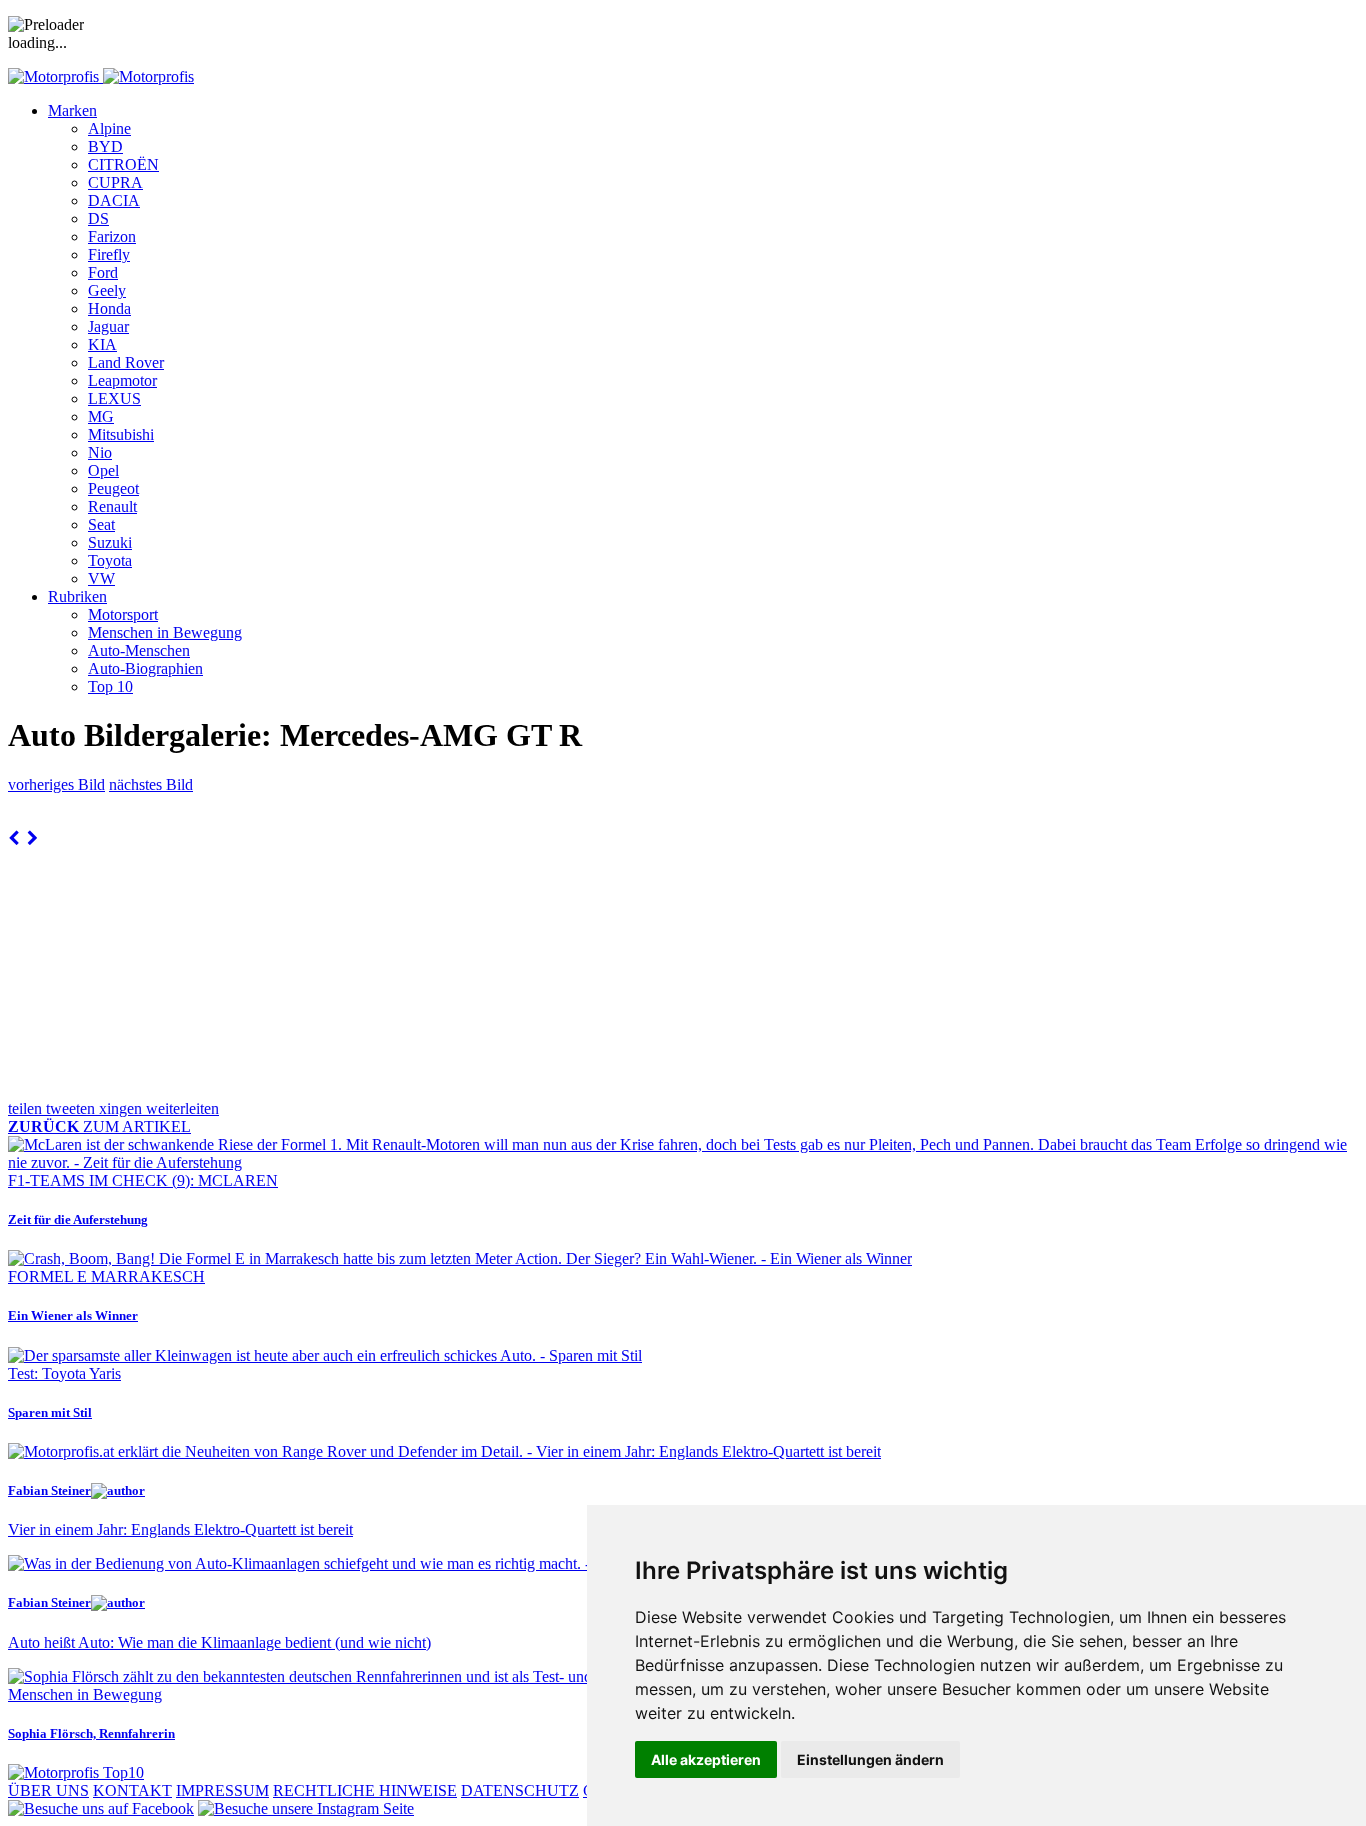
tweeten (72, 1108)
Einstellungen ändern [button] (870, 1759)
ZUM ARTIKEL (99, 1126)
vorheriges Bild (56, 784)
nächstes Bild (151, 784)
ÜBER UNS (48, 1790)
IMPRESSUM (222, 1790)
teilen (27, 1108)
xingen (122, 1108)
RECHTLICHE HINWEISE (365, 1790)
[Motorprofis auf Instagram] (306, 1808)
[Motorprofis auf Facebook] (101, 1808)
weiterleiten (182, 1108)
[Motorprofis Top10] (76, 1772)
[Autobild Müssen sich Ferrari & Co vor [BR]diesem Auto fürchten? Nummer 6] (32, 838)
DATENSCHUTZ (520, 1790)
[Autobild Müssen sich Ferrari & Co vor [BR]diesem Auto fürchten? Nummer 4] (13, 838)
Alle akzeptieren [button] (706, 1759)
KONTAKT (132, 1790)
